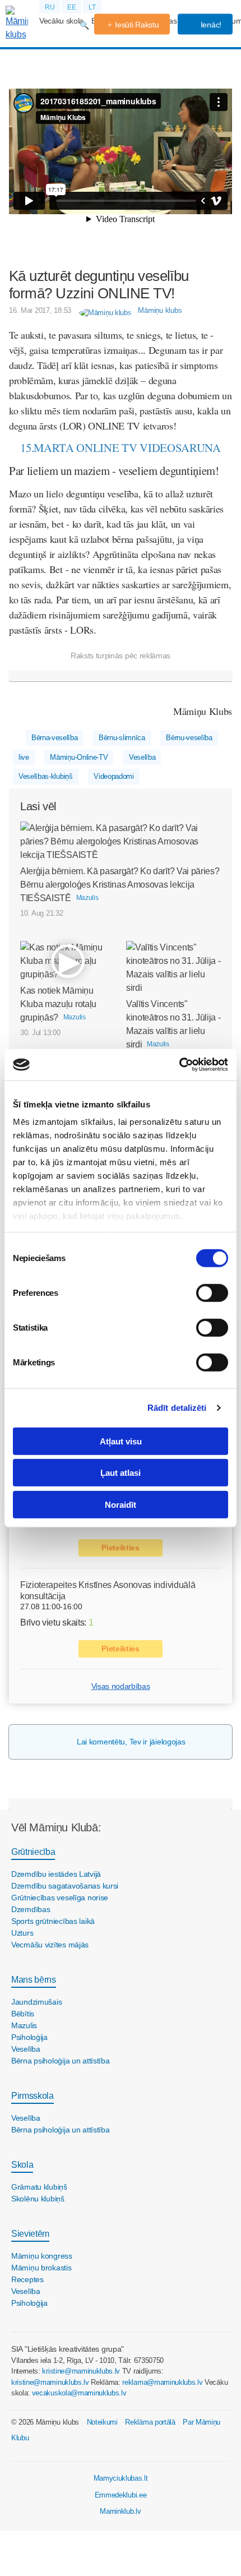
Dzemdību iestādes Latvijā (56, 1874)
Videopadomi (113, 776)
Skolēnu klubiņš (38, 2199)
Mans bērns (34, 1980)
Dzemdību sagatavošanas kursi (65, 1886)
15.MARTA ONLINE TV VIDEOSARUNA (120, 447)
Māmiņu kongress (42, 2256)
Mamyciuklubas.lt (121, 2478)
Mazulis (24, 2025)
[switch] (212, 1292)
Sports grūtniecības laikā (53, 1921)
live (24, 757)
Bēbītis (23, 2014)
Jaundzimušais (36, 2002)
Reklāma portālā (150, 2422)
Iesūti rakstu (137, 25)
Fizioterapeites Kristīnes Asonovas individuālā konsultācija (108, 1590)
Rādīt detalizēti (177, 1408)
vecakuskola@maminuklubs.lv (79, 2393)
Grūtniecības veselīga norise (60, 1898)
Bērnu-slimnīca (122, 738)
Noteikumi (102, 2422)
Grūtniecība (33, 1852)
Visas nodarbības (121, 1686)
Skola (22, 2165)
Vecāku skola (61, 21)
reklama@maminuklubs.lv (162, 2382)
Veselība (142, 757)
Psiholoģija (29, 2037)
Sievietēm (30, 2234)
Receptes (27, 2279)
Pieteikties (120, 1548)
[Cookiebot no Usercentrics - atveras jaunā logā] (179, 1065)
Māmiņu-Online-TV (79, 757)
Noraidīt (121, 1504)
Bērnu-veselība (189, 738)
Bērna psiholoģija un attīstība (61, 2061)
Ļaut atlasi (121, 1473)
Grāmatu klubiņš (39, 2187)
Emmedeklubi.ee (121, 2495)
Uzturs (22, 1933)
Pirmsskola (33, 2096)
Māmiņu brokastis (41, 2268)
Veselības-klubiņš (46, 776)
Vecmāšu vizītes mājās (50, 1945)
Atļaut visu (121, 1441)
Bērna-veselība (55, 738)
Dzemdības (31, 1909)
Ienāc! (210, 25)
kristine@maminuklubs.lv (81, 2371)
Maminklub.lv (120, 2511)
